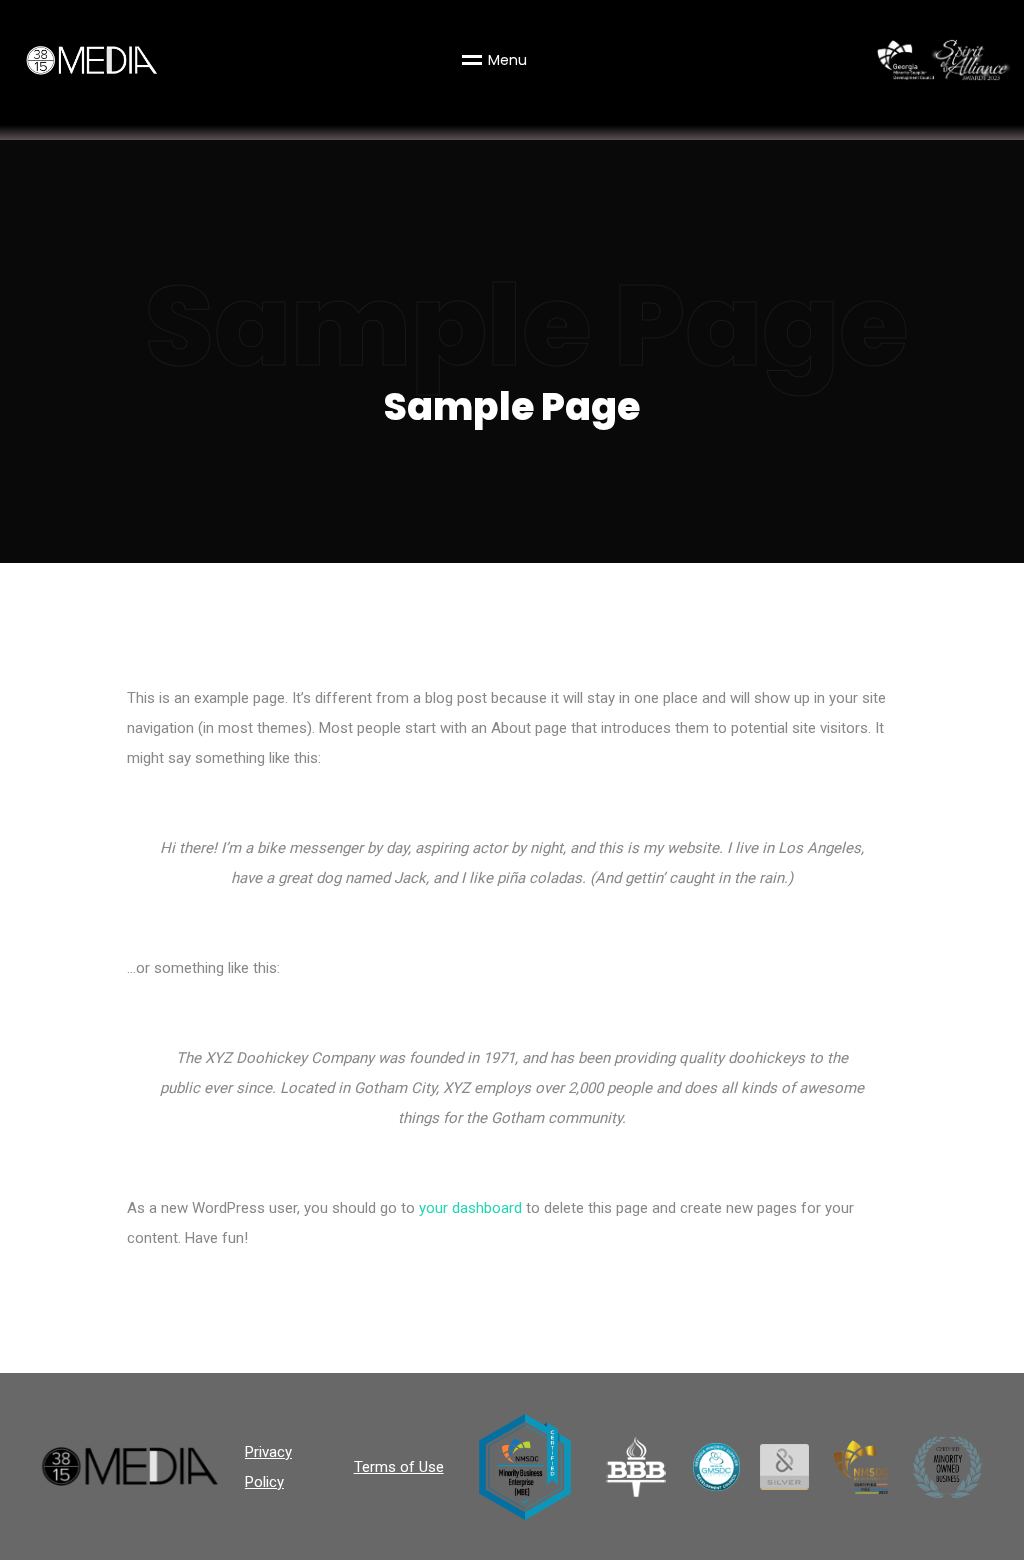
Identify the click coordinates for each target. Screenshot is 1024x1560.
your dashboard (470, 1208)
